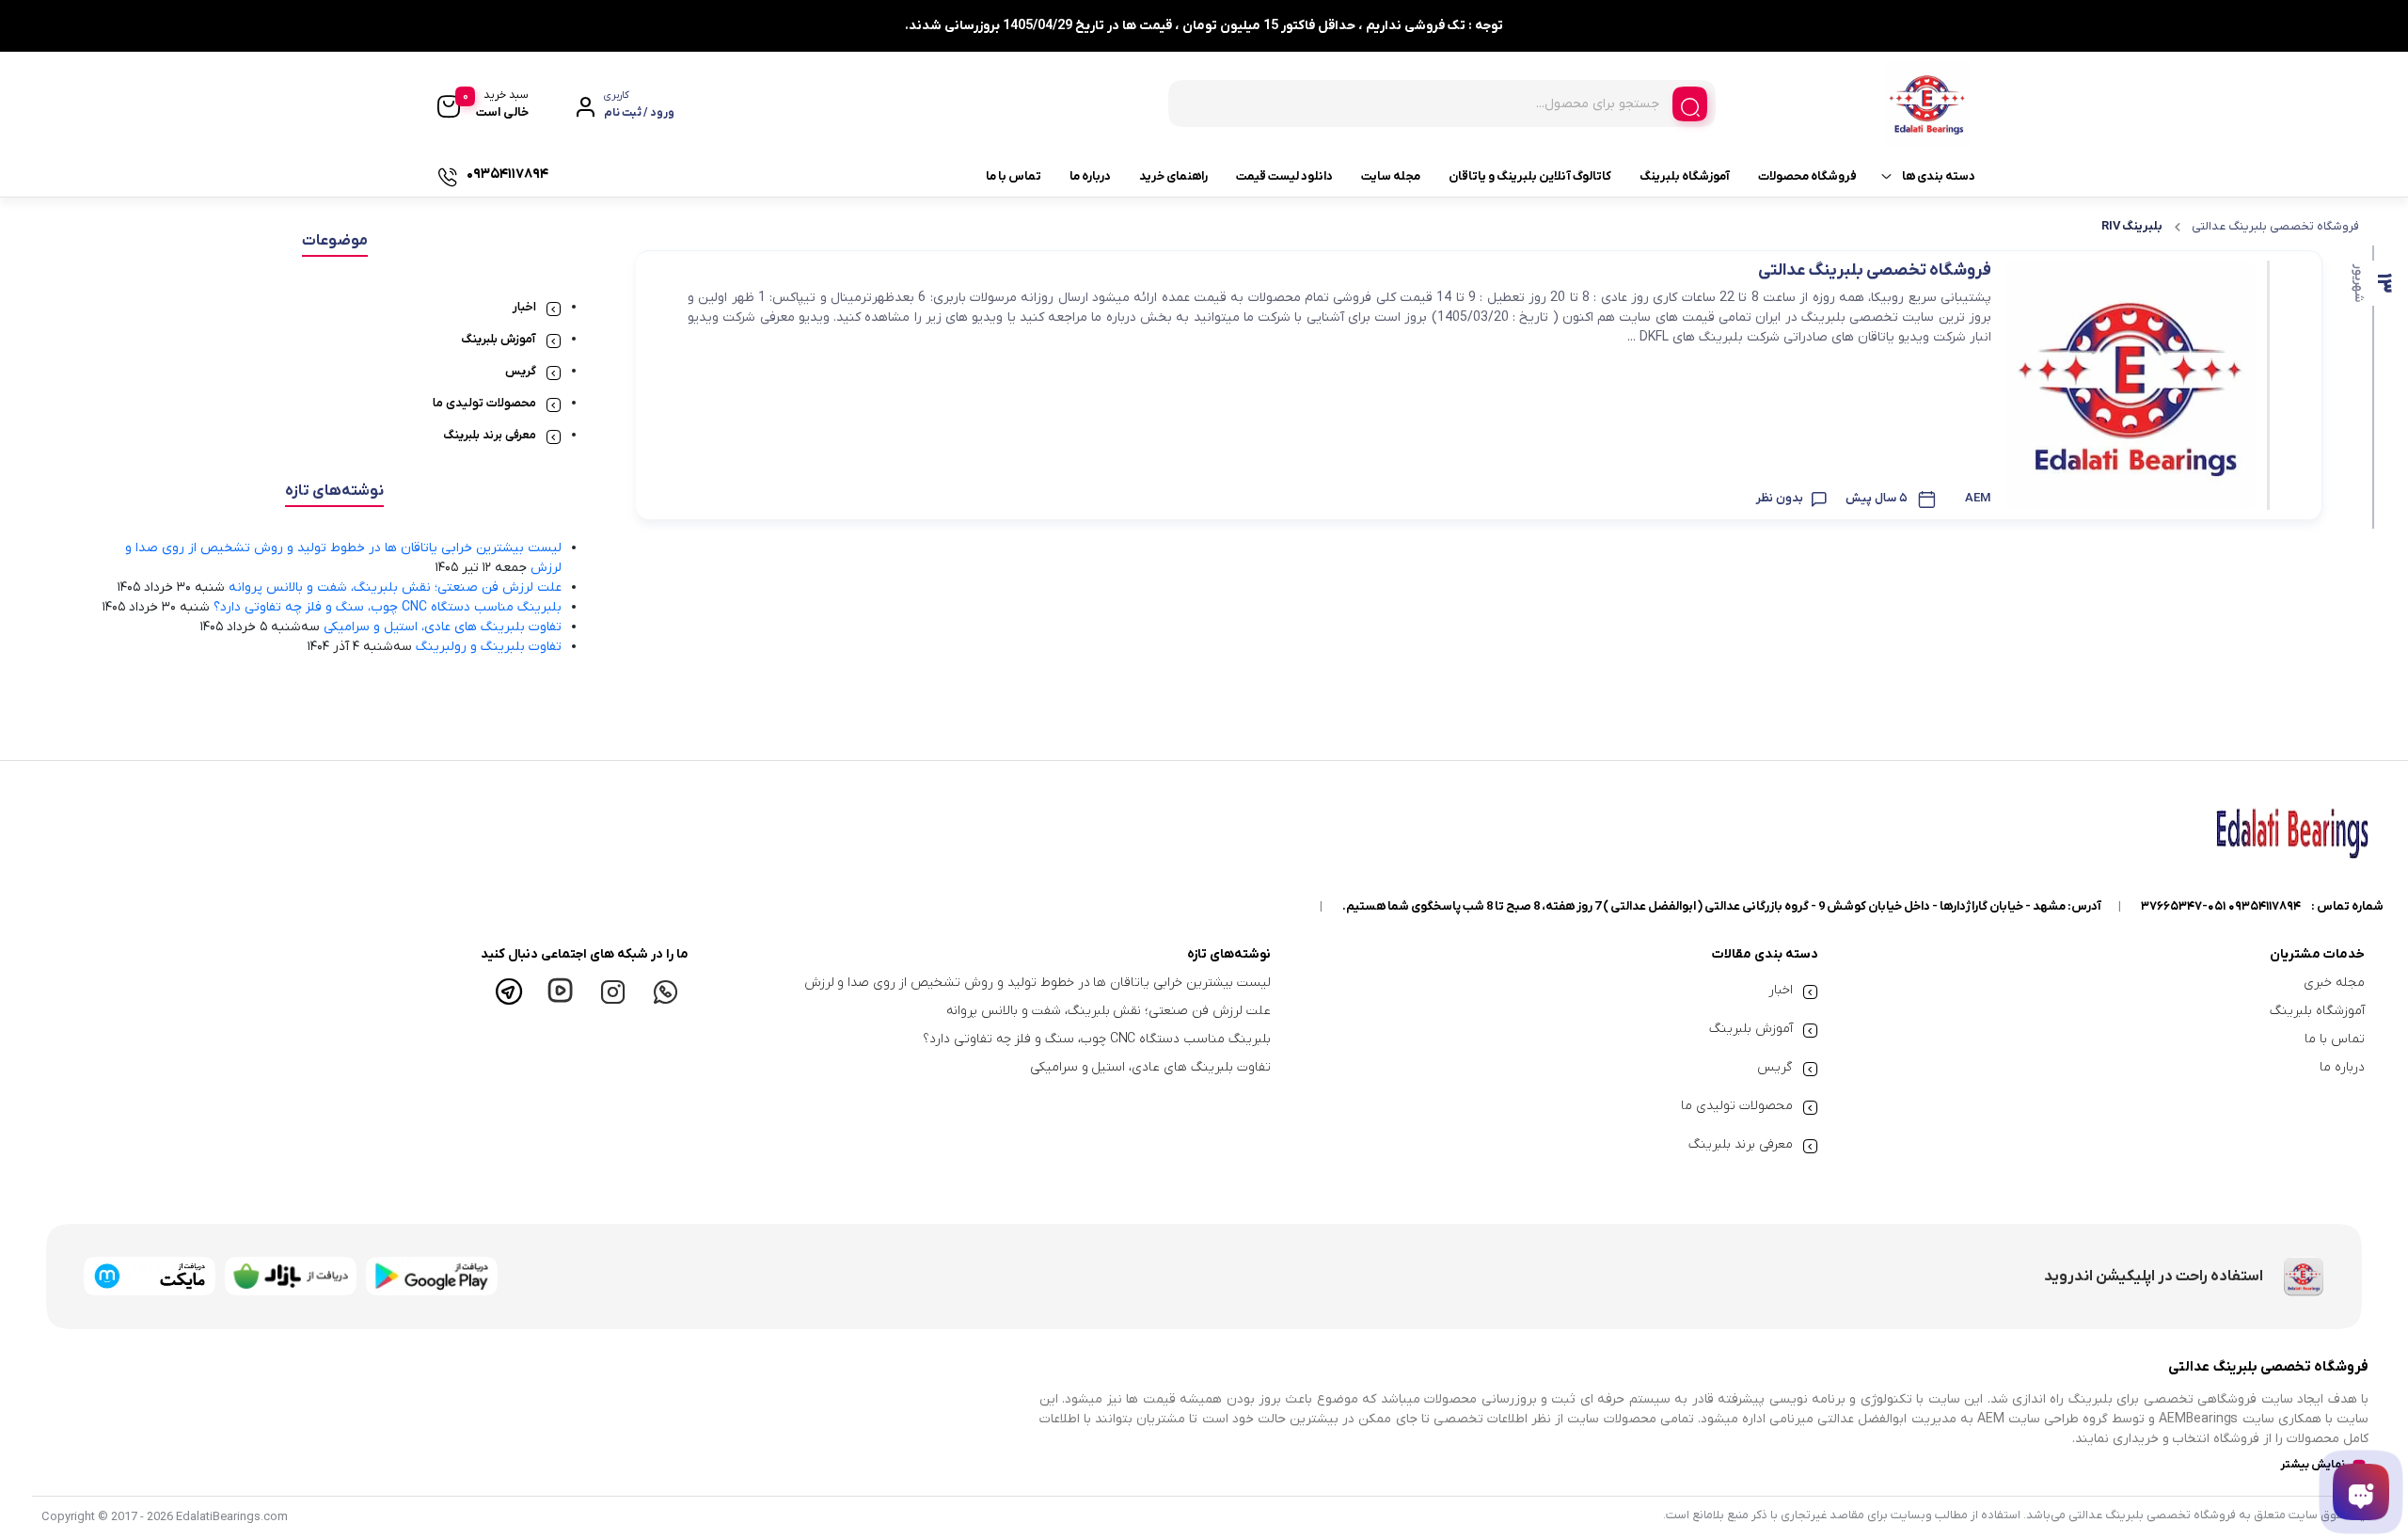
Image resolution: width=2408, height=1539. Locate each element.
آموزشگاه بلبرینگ (1685, 176)
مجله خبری (2334, 983)
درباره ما (1090, 176)
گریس (521, 371)
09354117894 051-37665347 (2221, 906)
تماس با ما (1014, 176)
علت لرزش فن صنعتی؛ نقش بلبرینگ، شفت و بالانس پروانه (395, 587)
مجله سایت (1391, 176)
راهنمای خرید (1173, 176)
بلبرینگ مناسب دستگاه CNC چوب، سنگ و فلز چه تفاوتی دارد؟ (388, 607)
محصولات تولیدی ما (484, 403)
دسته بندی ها (1939, 176)
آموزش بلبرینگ (499, 339)
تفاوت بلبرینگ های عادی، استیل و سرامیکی (443, 627)
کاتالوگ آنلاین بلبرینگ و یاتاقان (1530, 176)
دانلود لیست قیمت (1284, 176)
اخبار (524, 307)
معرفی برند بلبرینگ (490, 435)
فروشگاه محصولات (1807, 176)
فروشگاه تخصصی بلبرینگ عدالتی (2275, 226)
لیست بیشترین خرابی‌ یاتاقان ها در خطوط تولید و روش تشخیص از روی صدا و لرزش (1038, 983)
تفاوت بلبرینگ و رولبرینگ (489, 647)
